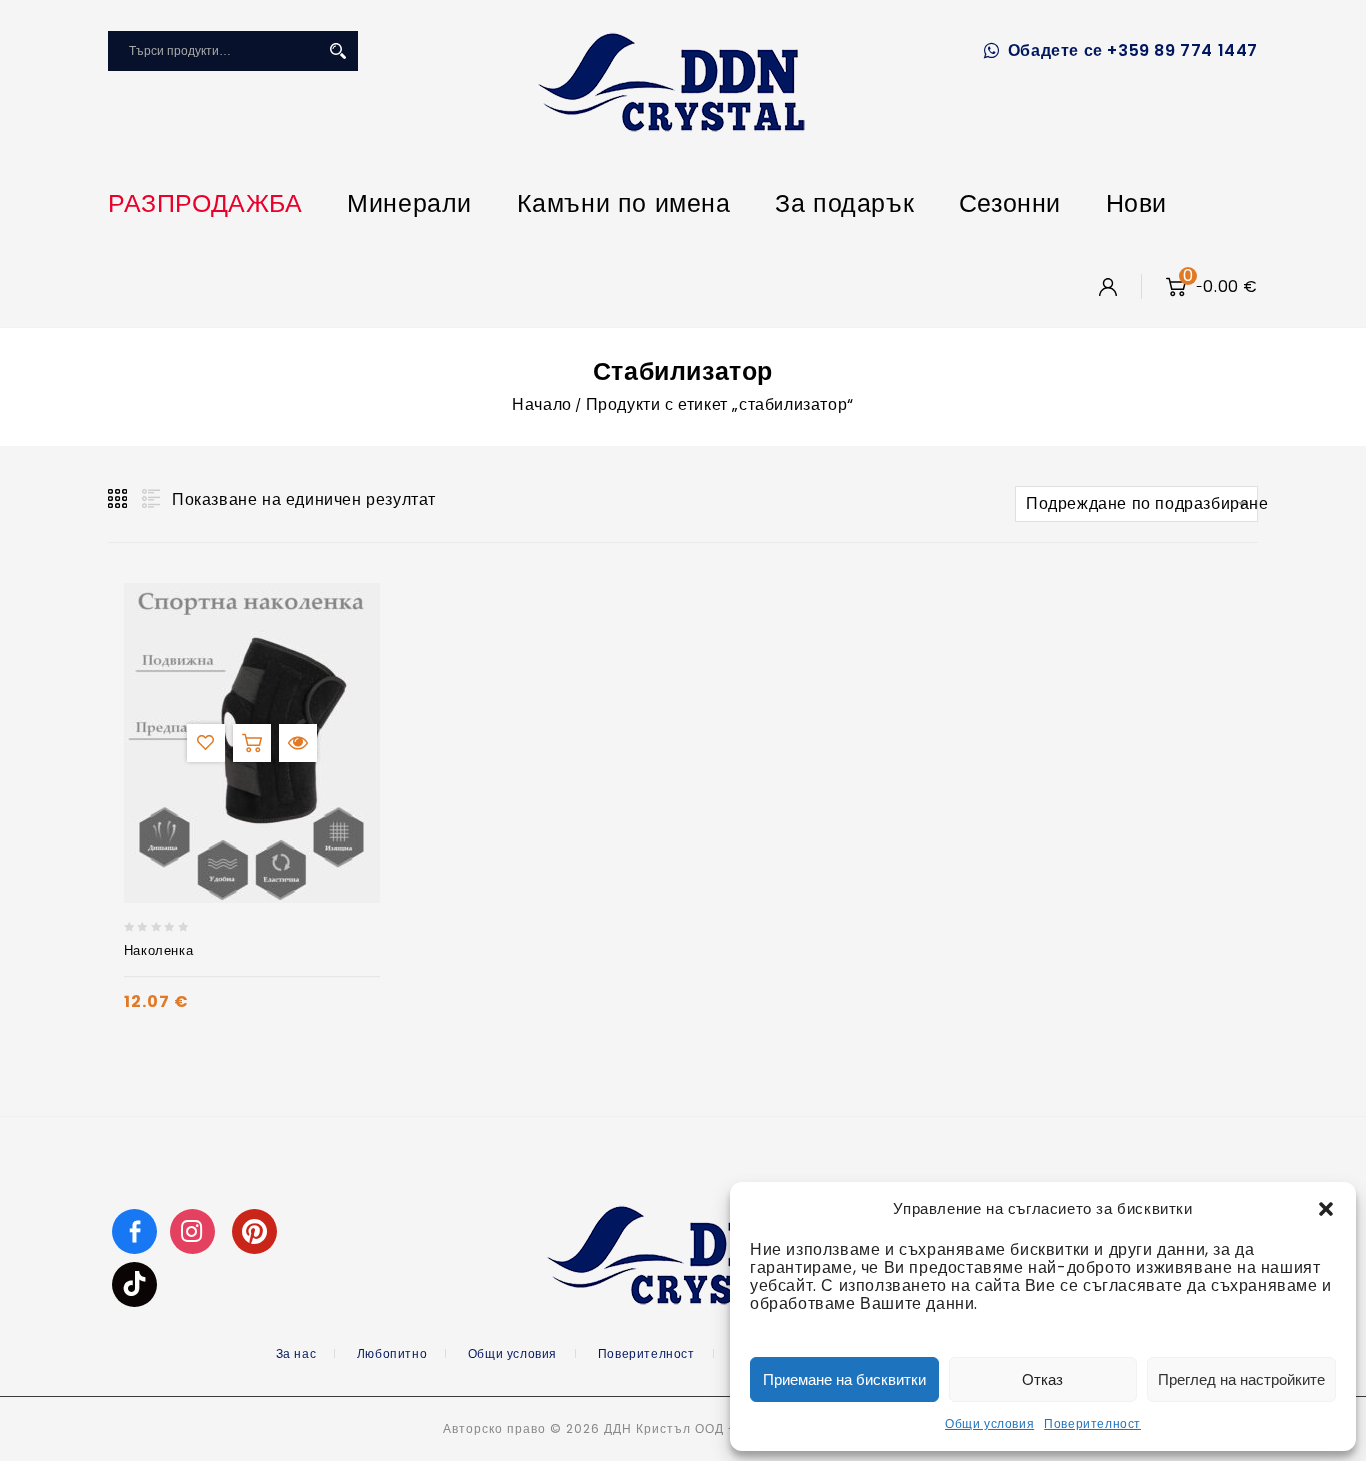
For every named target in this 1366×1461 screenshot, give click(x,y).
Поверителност (1092, 1423)
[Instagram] (195, 1230)
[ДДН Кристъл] (671, 82)
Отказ (1042, 1379)
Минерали (409, 203)
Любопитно (392, 1353)
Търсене (338, 51)
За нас (296, 1353)
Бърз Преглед (298, 743)
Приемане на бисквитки (844, 1379)
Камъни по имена (624, 203)
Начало (542, 404)
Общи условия (989, 1423)
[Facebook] (134, 1230)
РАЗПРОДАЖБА (205, 203)
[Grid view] (119, 499)
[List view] (149, 499)
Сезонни (1010, 203)
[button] (1326, 1209)
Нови (1136, 203)
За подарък (844, 203)
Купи (252, 743)
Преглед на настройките (1241, 1379)
